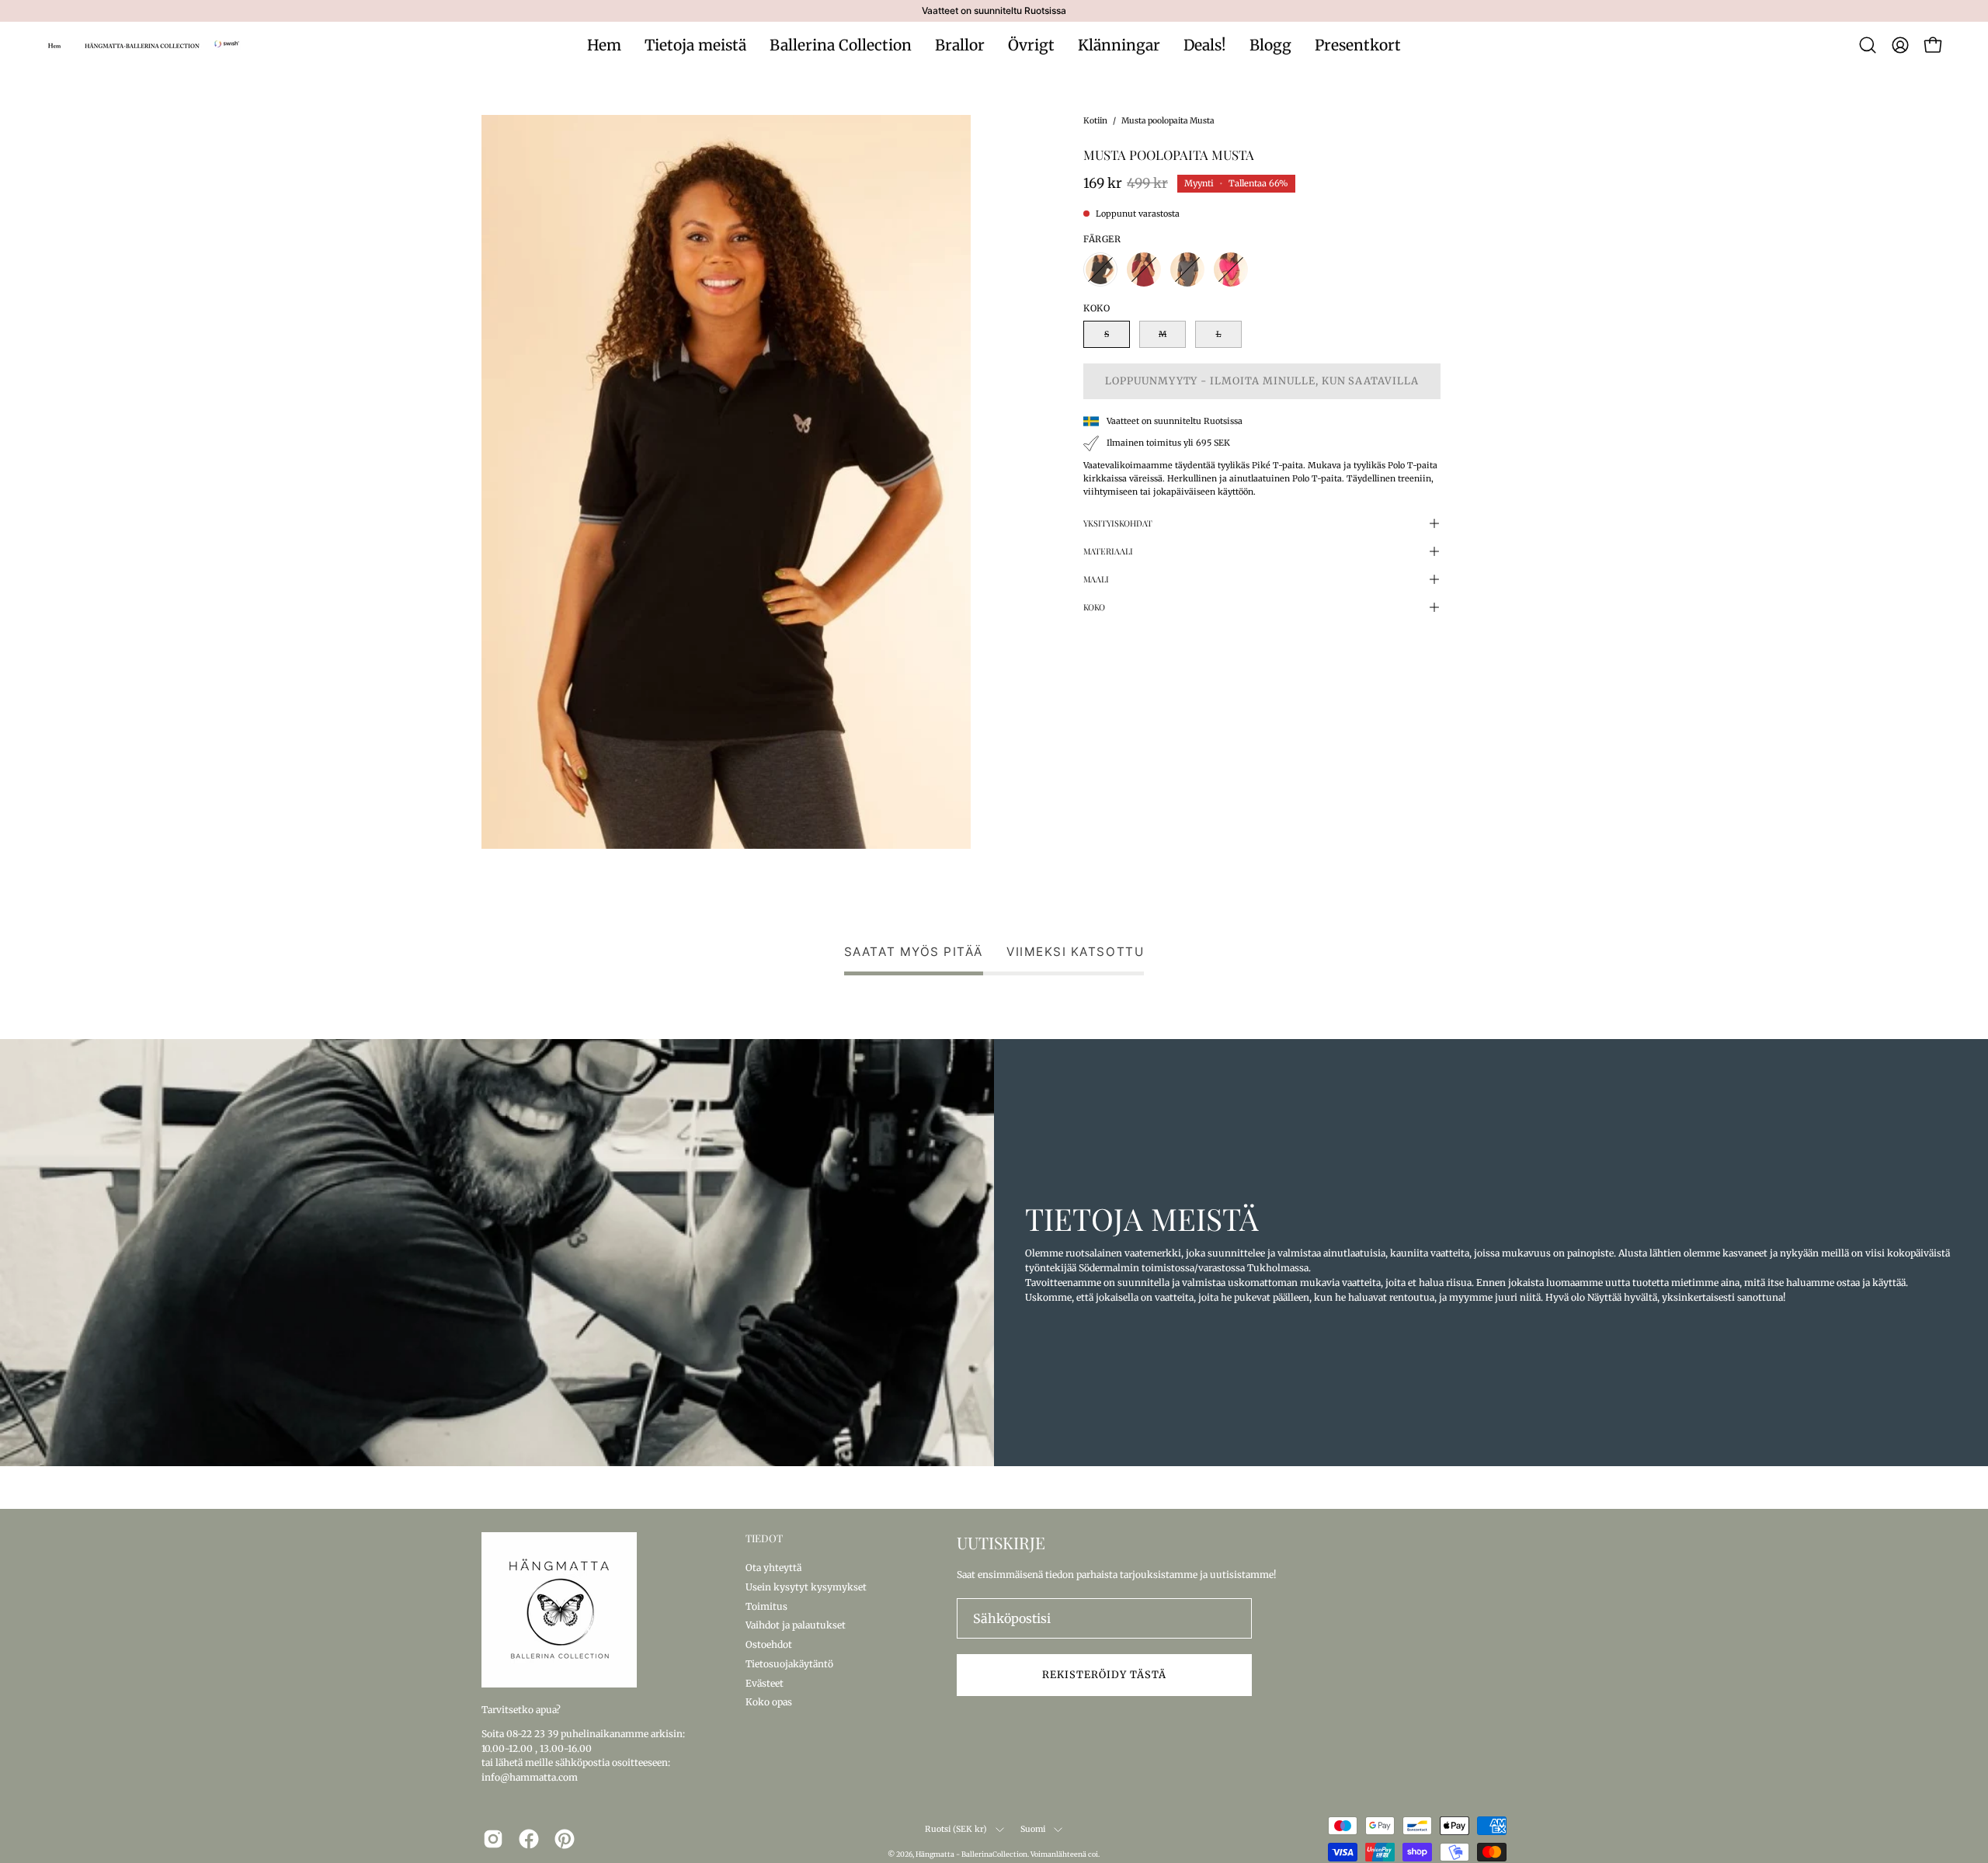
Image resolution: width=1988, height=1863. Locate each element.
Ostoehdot (769, 1644)
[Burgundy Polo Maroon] (1144, 269)
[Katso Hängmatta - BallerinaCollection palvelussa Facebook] (529, 1839)
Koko (1094, 607)
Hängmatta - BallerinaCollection (971, 1854)
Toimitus (766, 1606)
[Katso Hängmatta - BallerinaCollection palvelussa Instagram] (493, 1839)
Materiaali (1108, 551)
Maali (1096, 579)
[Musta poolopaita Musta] (1100, 269)
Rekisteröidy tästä (1104, 1674)
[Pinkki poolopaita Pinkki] (1231, 269)
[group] (994, 11)
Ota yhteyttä (773, 1568)
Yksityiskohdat (1118, 523)
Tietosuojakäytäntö (789, 1663)
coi (1093, 1854)
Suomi (1033, 1829)
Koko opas (769, 1702)
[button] (1868, 45)
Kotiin (1095, 121)
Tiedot (764, 1538)
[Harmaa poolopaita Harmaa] (1187, 269)
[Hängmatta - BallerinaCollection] (144, 45)
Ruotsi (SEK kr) (956, 1829)
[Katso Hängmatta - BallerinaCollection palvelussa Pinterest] (565, 1839)
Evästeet (765, 1682)
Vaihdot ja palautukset (796, 1625)
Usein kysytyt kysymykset (806, 1586)
